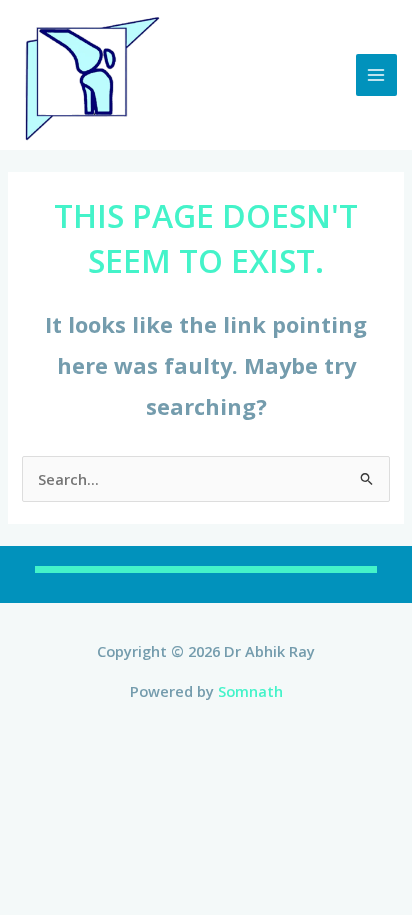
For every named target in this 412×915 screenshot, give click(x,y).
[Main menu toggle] (377, 75)
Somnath (250, 691)
